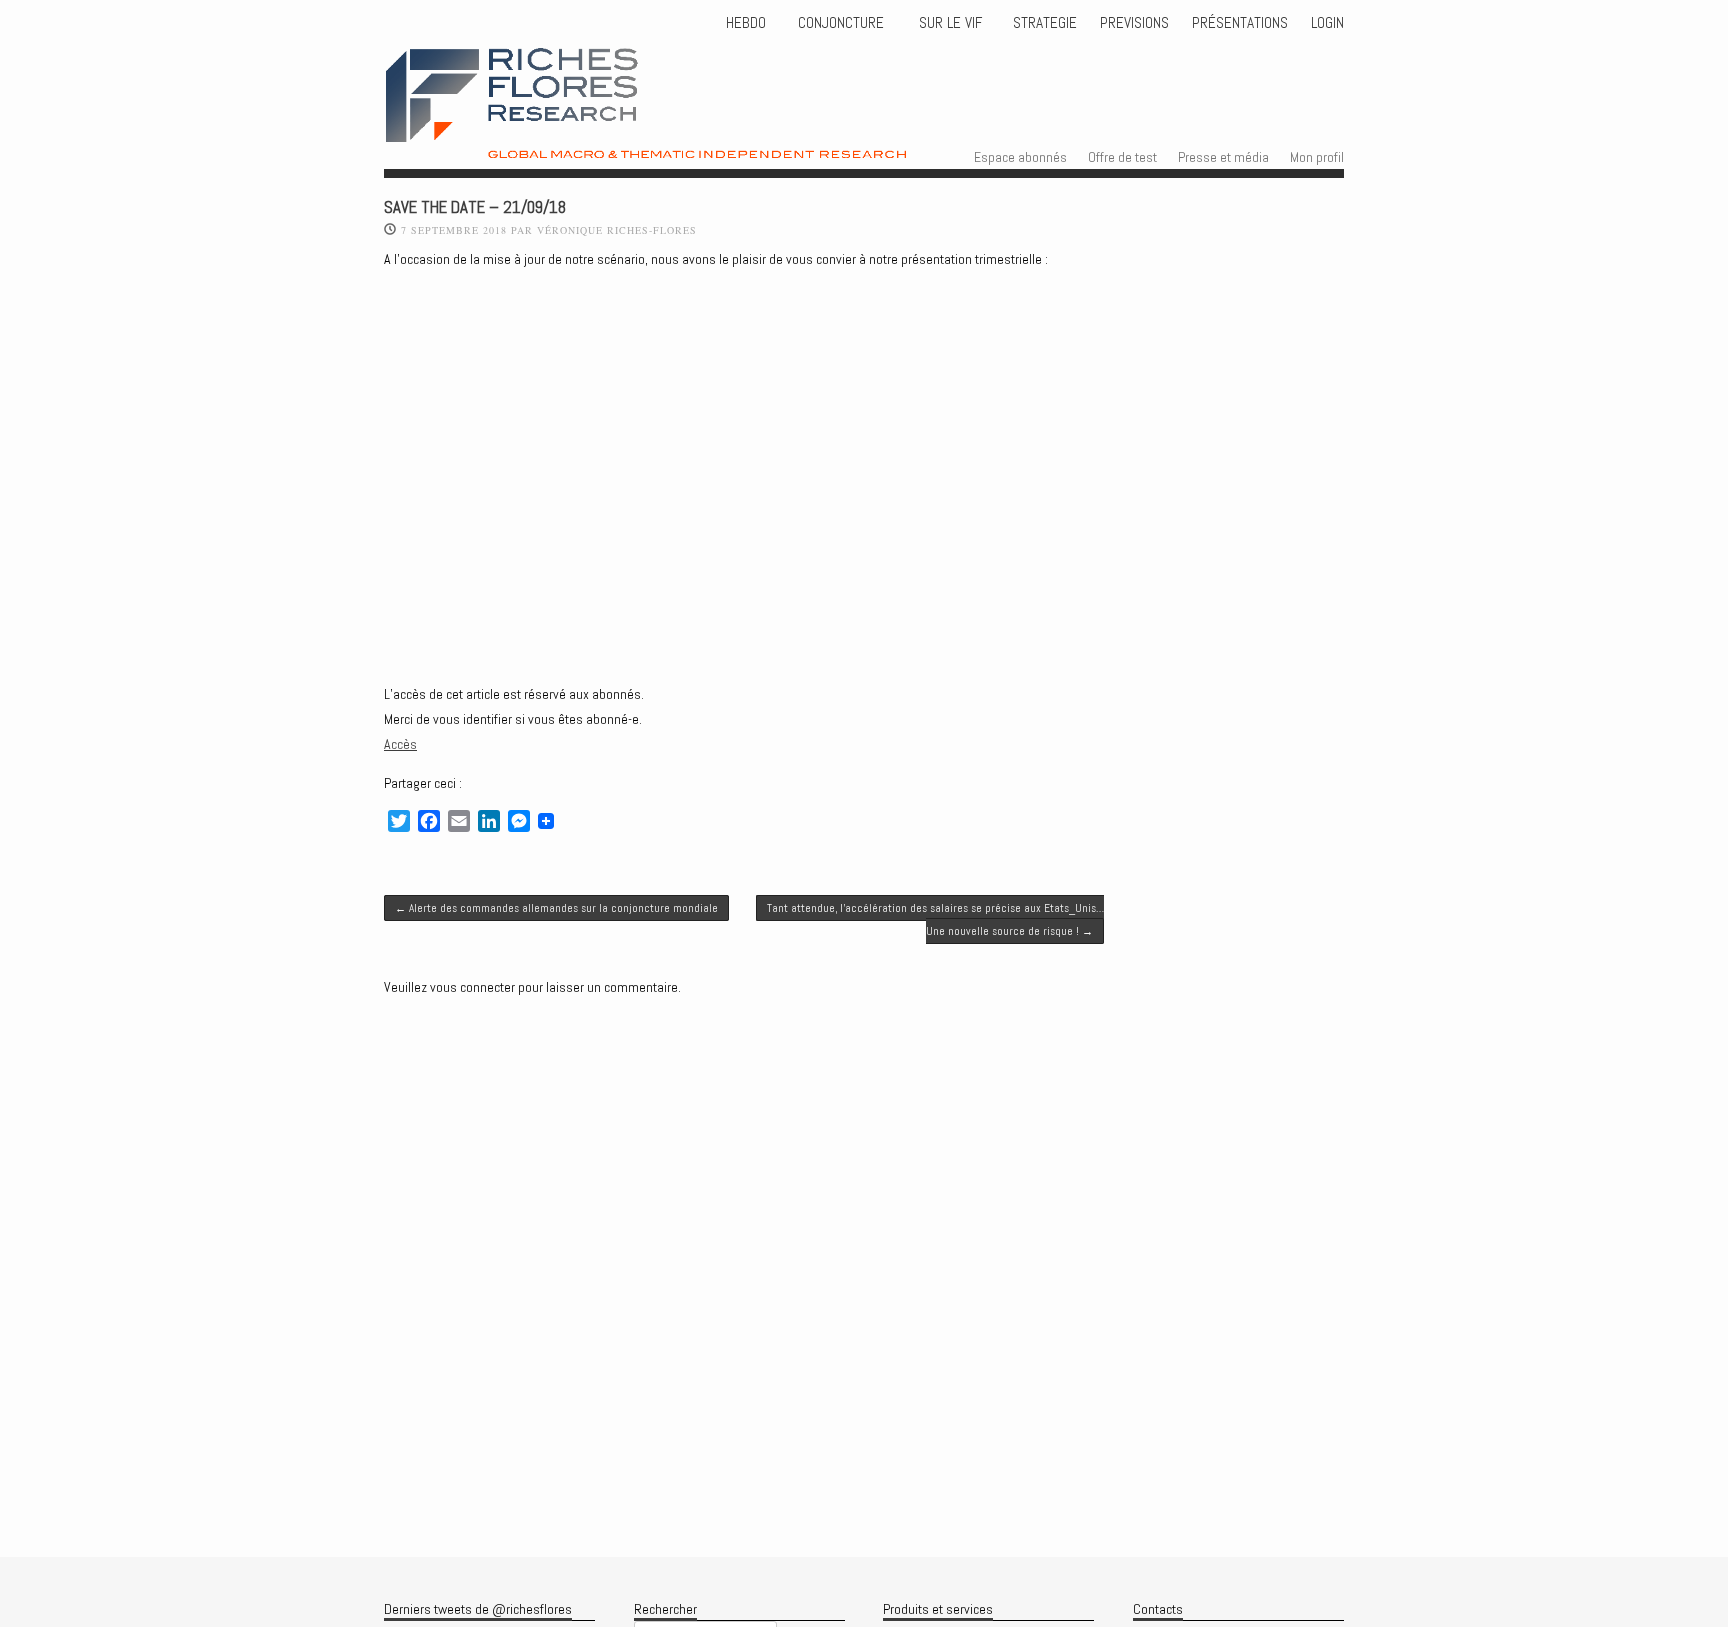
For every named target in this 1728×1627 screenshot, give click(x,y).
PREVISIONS (1134, 23)
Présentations (1240, 23)
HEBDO (746, 23)
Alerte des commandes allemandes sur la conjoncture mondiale (556, 908)
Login (1327, 23)
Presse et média (1223, 157)
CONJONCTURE (843, 23)
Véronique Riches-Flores (617, 230)
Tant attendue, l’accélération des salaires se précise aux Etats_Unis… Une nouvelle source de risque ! (935, 919)
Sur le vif (948, 23)
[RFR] (695, 141)
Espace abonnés (1020, 157)
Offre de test (1122, 157)
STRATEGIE (1043, 23)
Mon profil (1317, 157)
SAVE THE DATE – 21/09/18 (475, 207)
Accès (400, 744)
